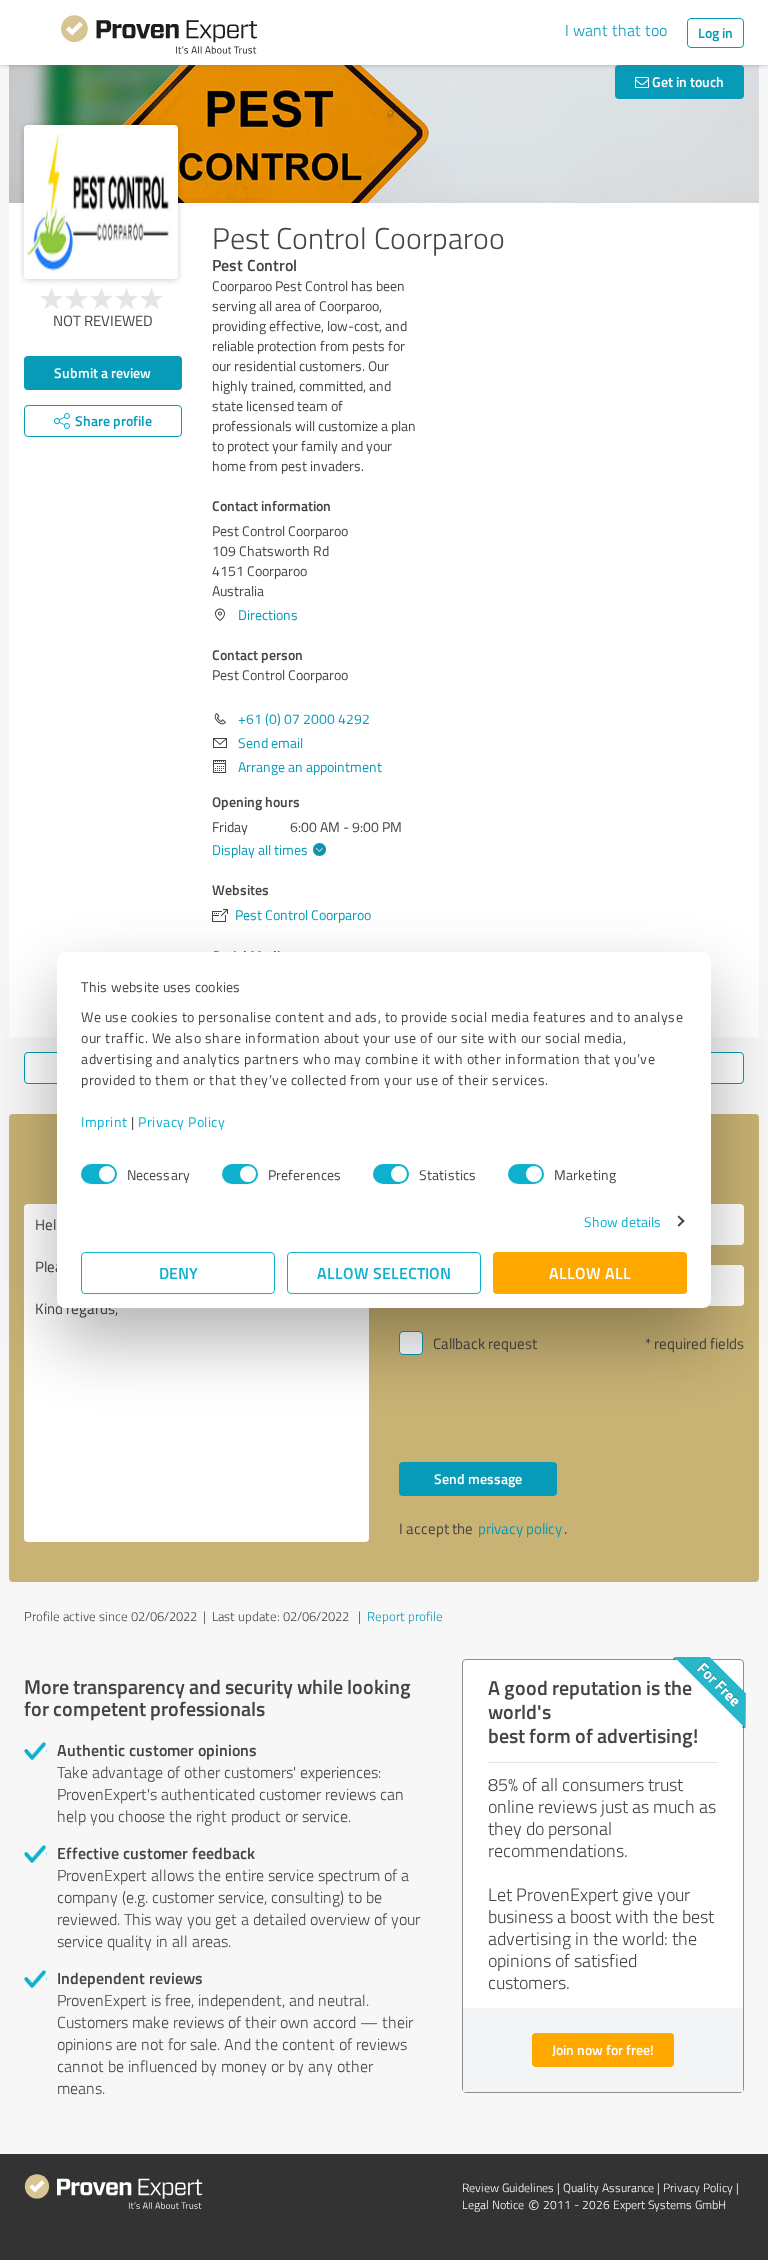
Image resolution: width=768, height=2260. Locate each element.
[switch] (240, 1174)
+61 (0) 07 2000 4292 (304, 718)
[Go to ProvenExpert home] (159, 38)
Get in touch (686, 81)
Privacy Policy (181, 1121)
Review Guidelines (508, 2187)
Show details (622, 1221)
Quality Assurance (608, 2187)
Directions (268, 614)
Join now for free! (603, 2049)
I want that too (616, 30)
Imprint (104, 1121)
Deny (178, 1272)
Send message (478, 1478)
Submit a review (102, 372)
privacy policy (520, 1528)
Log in (715, 32)
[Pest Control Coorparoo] (101, 202)
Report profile (405, 1616)
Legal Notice (493, 2204)
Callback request (485, 1343)
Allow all (590, 1272)
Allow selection (384, 1272)
